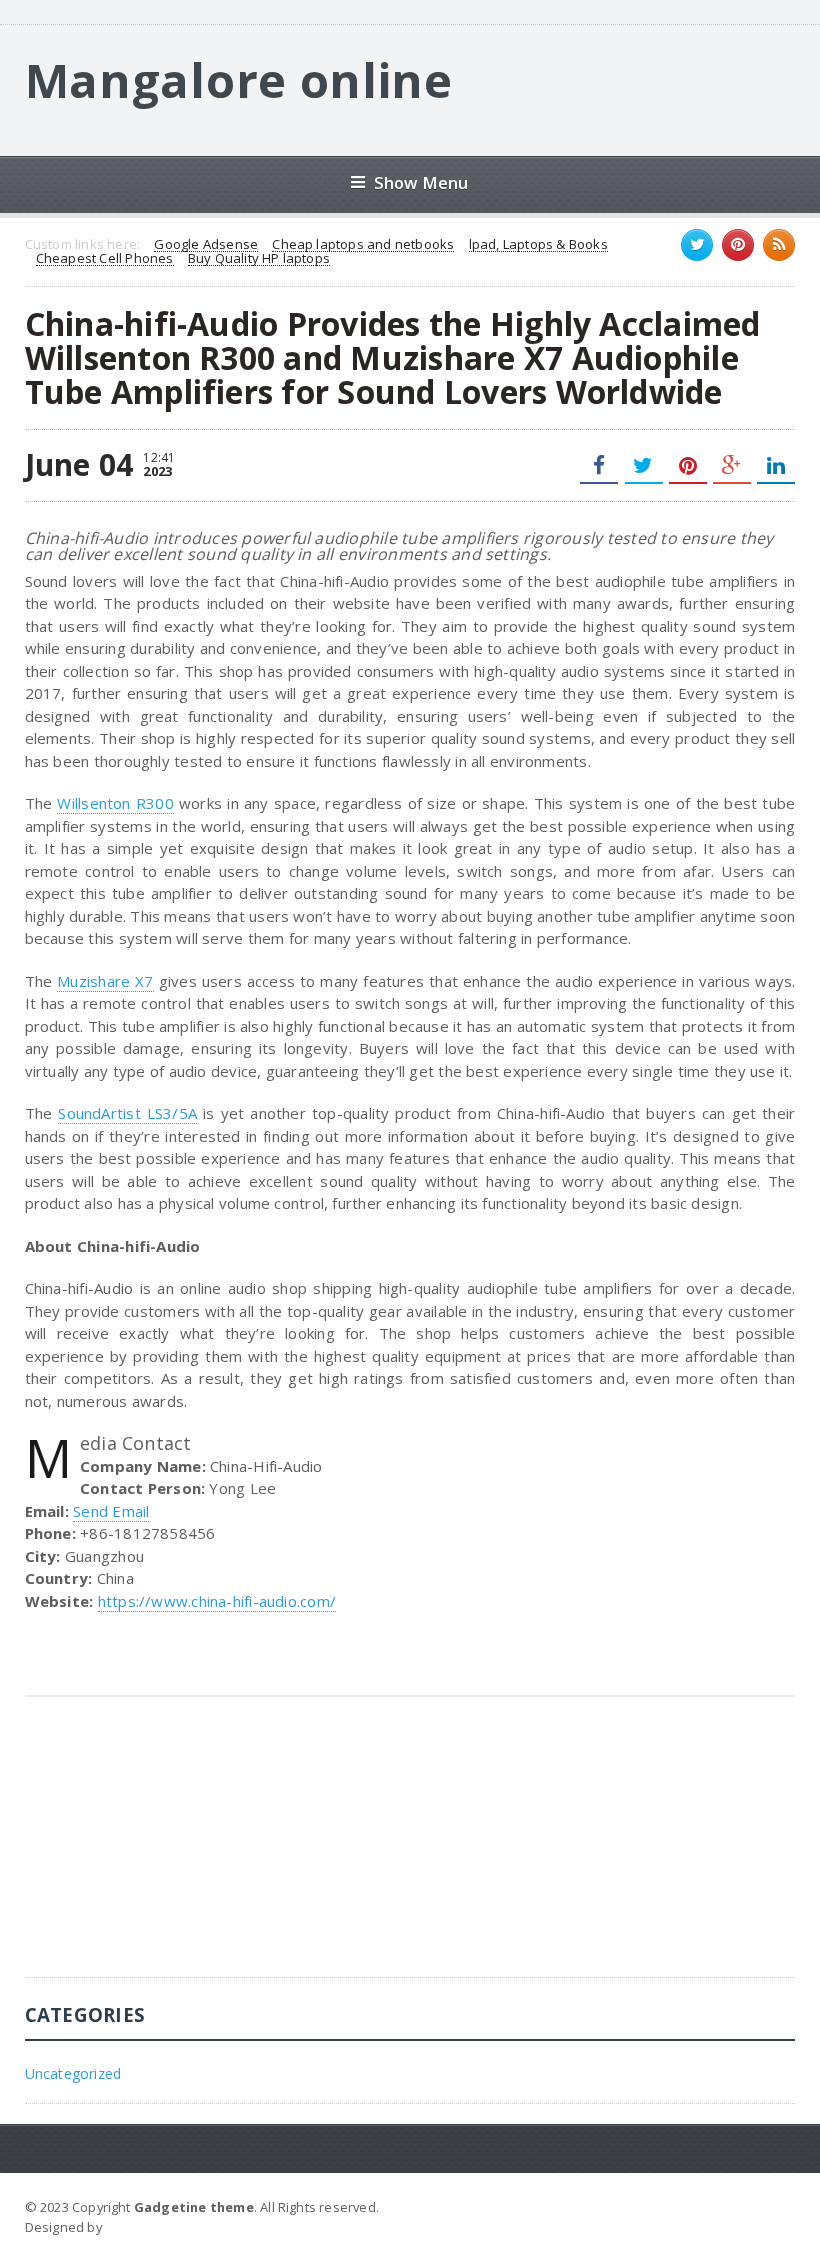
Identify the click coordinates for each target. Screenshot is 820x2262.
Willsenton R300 (115, 803)
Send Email (111, 1511)
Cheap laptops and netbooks (363, 245)
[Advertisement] (175, 1852)
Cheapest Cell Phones (105, 259)
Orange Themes (159, 2227)
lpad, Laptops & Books (538, 245)
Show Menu (421, 182)
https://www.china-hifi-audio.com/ (217, 1601)
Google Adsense (206, 245)
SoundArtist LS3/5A (127, 1113)
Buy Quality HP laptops (259, 259)
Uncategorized (73, 2073)
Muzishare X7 (105, 981)
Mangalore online (239, 80)
